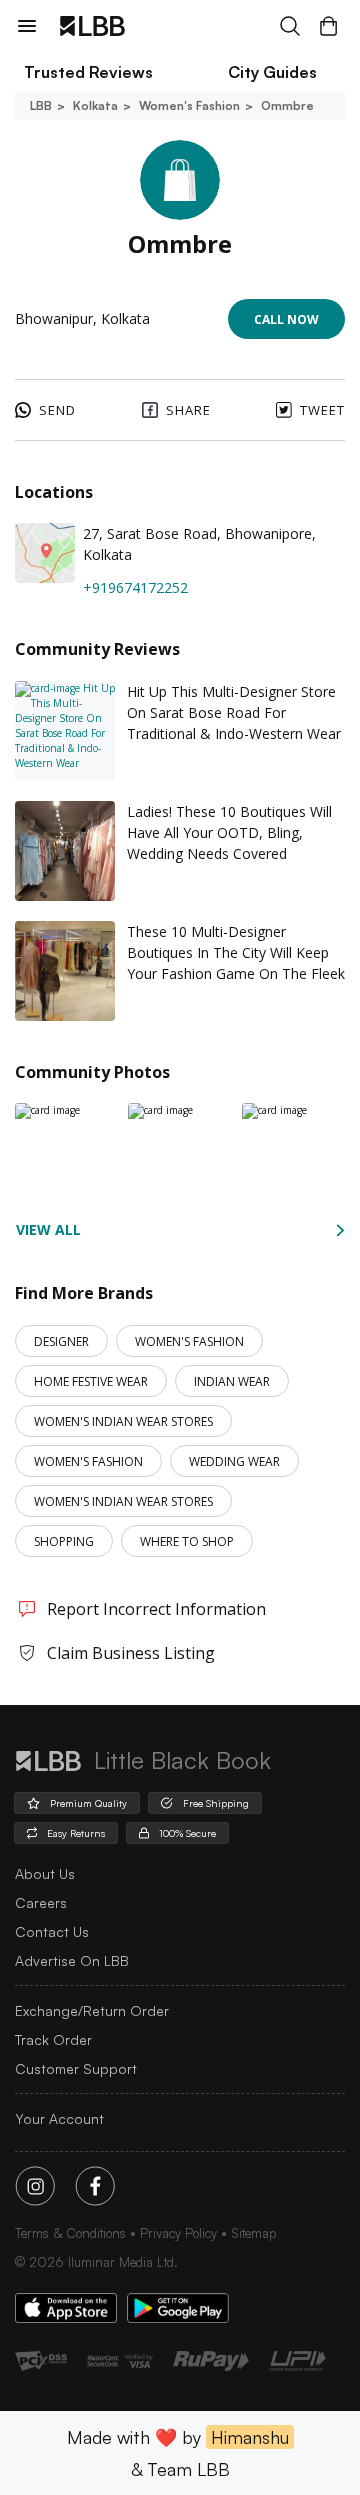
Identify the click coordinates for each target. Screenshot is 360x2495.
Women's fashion (189, 105)
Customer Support (76, 2068)
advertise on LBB (72, 1960)
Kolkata (95, 105)
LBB (41, 105)
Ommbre (287, 105)
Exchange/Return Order (92, 2010)
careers (41, 1902)
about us (45, 1873)
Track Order (53, 2039)
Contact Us (52, 1931)
